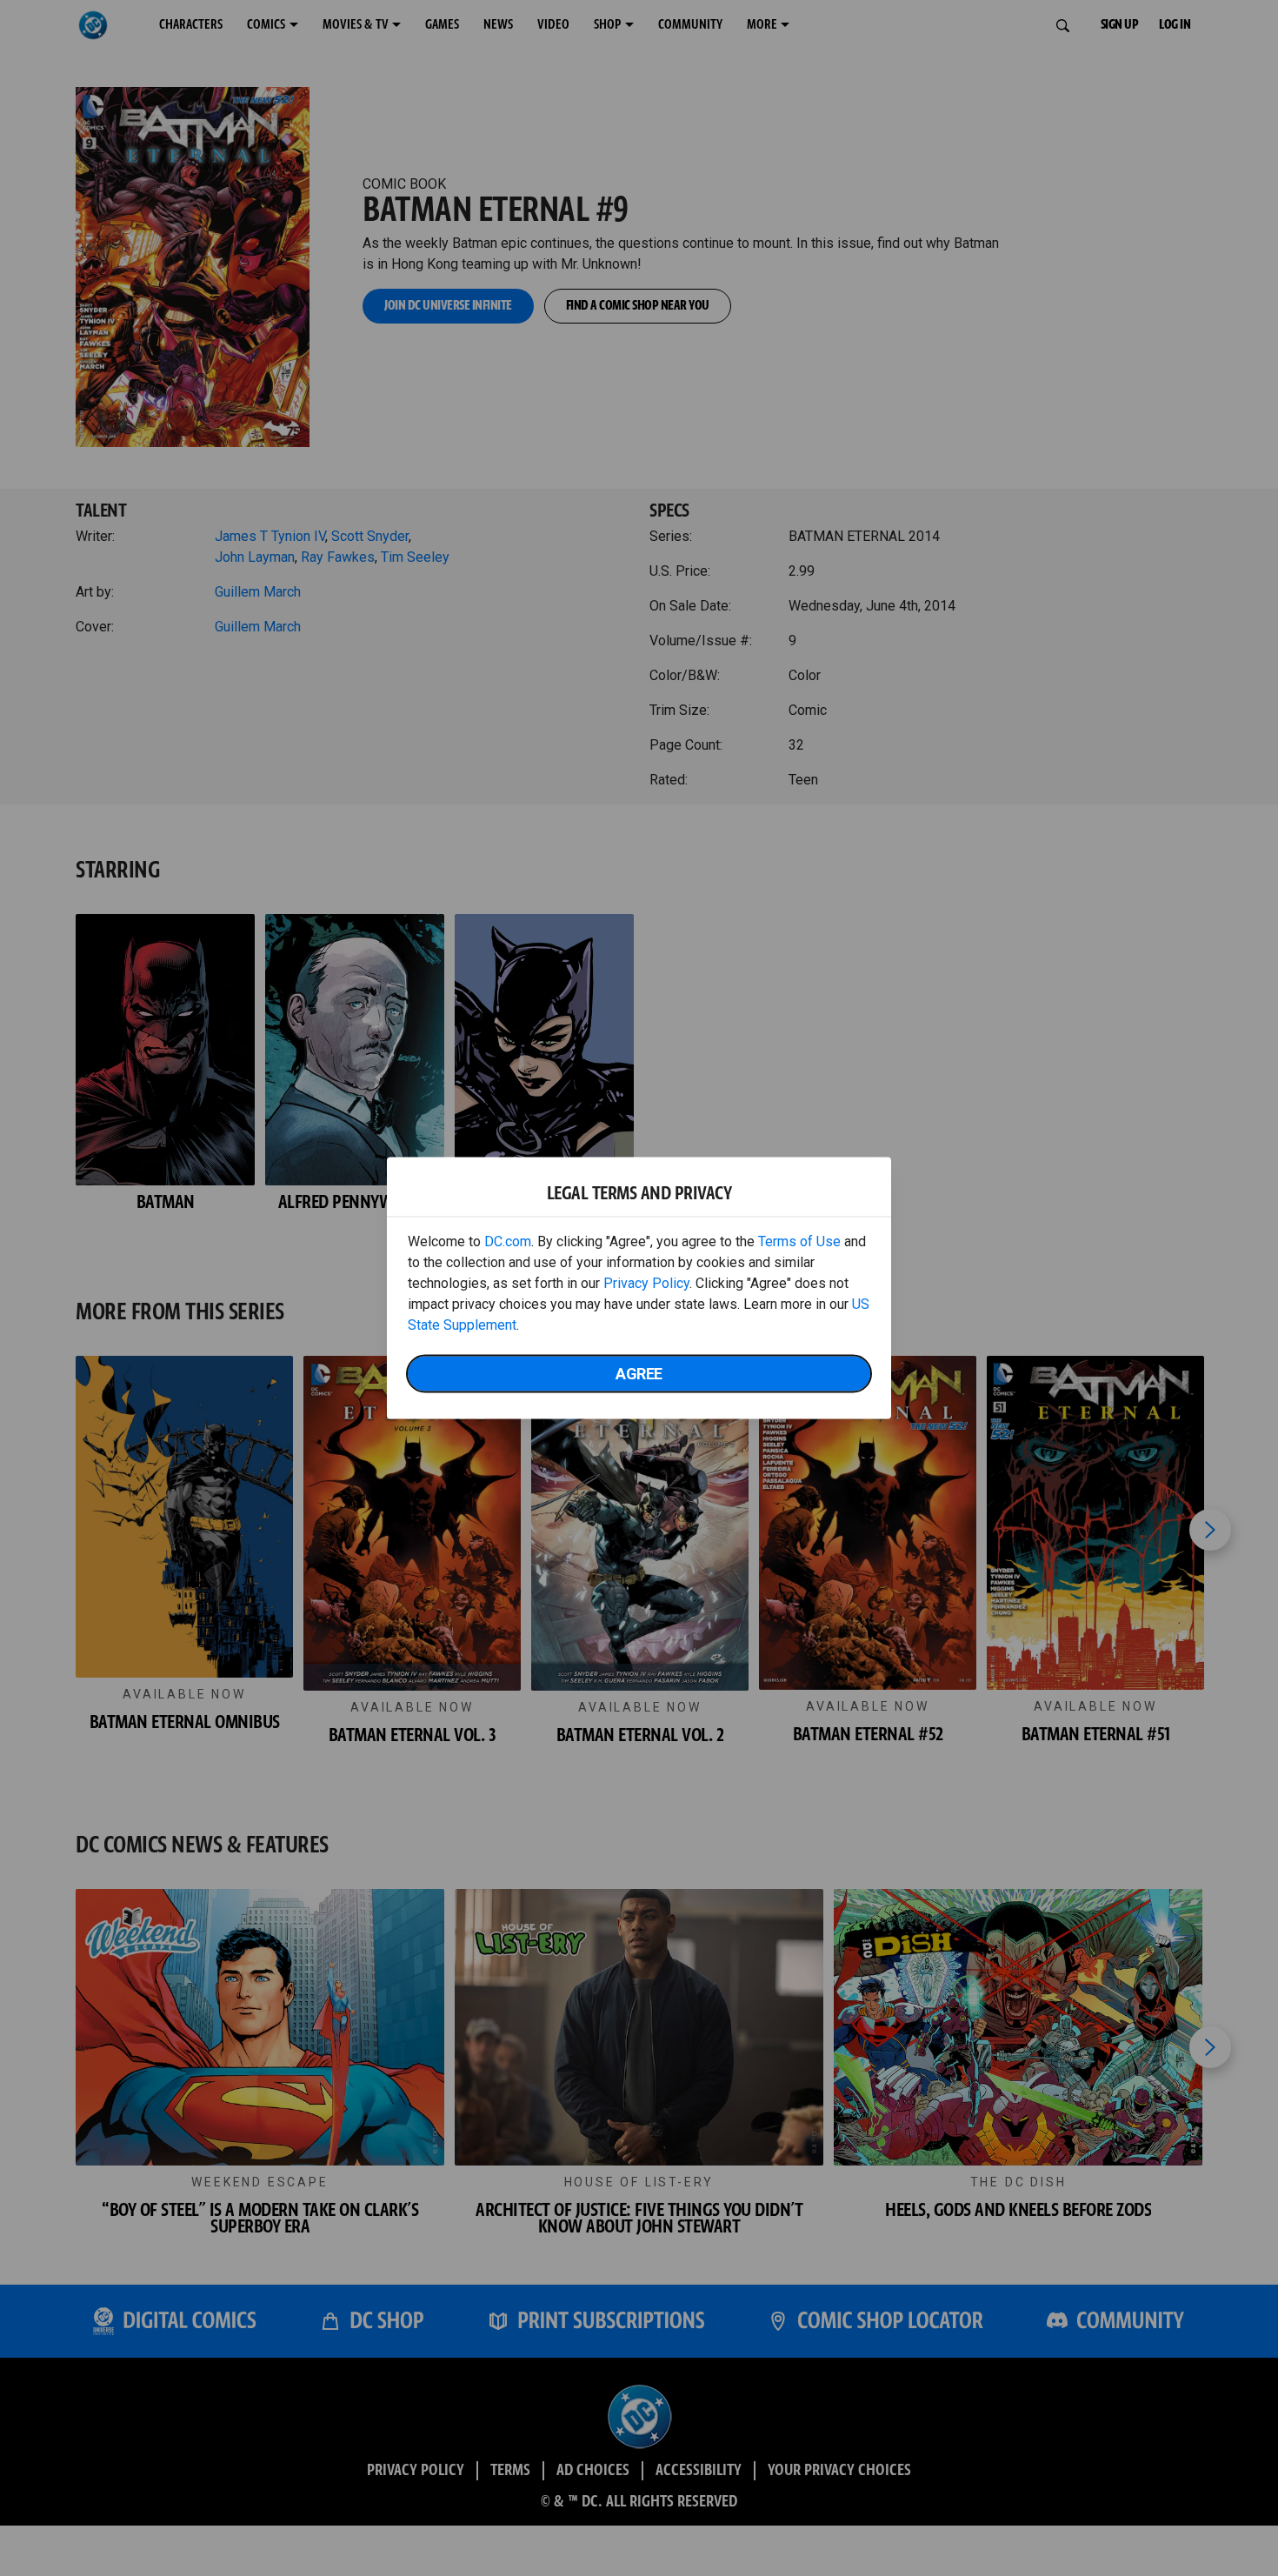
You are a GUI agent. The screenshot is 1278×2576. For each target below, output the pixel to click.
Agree (639, 1374)
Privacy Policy (646, 1283)
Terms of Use (799, 1241)
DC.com (508, 1241)
